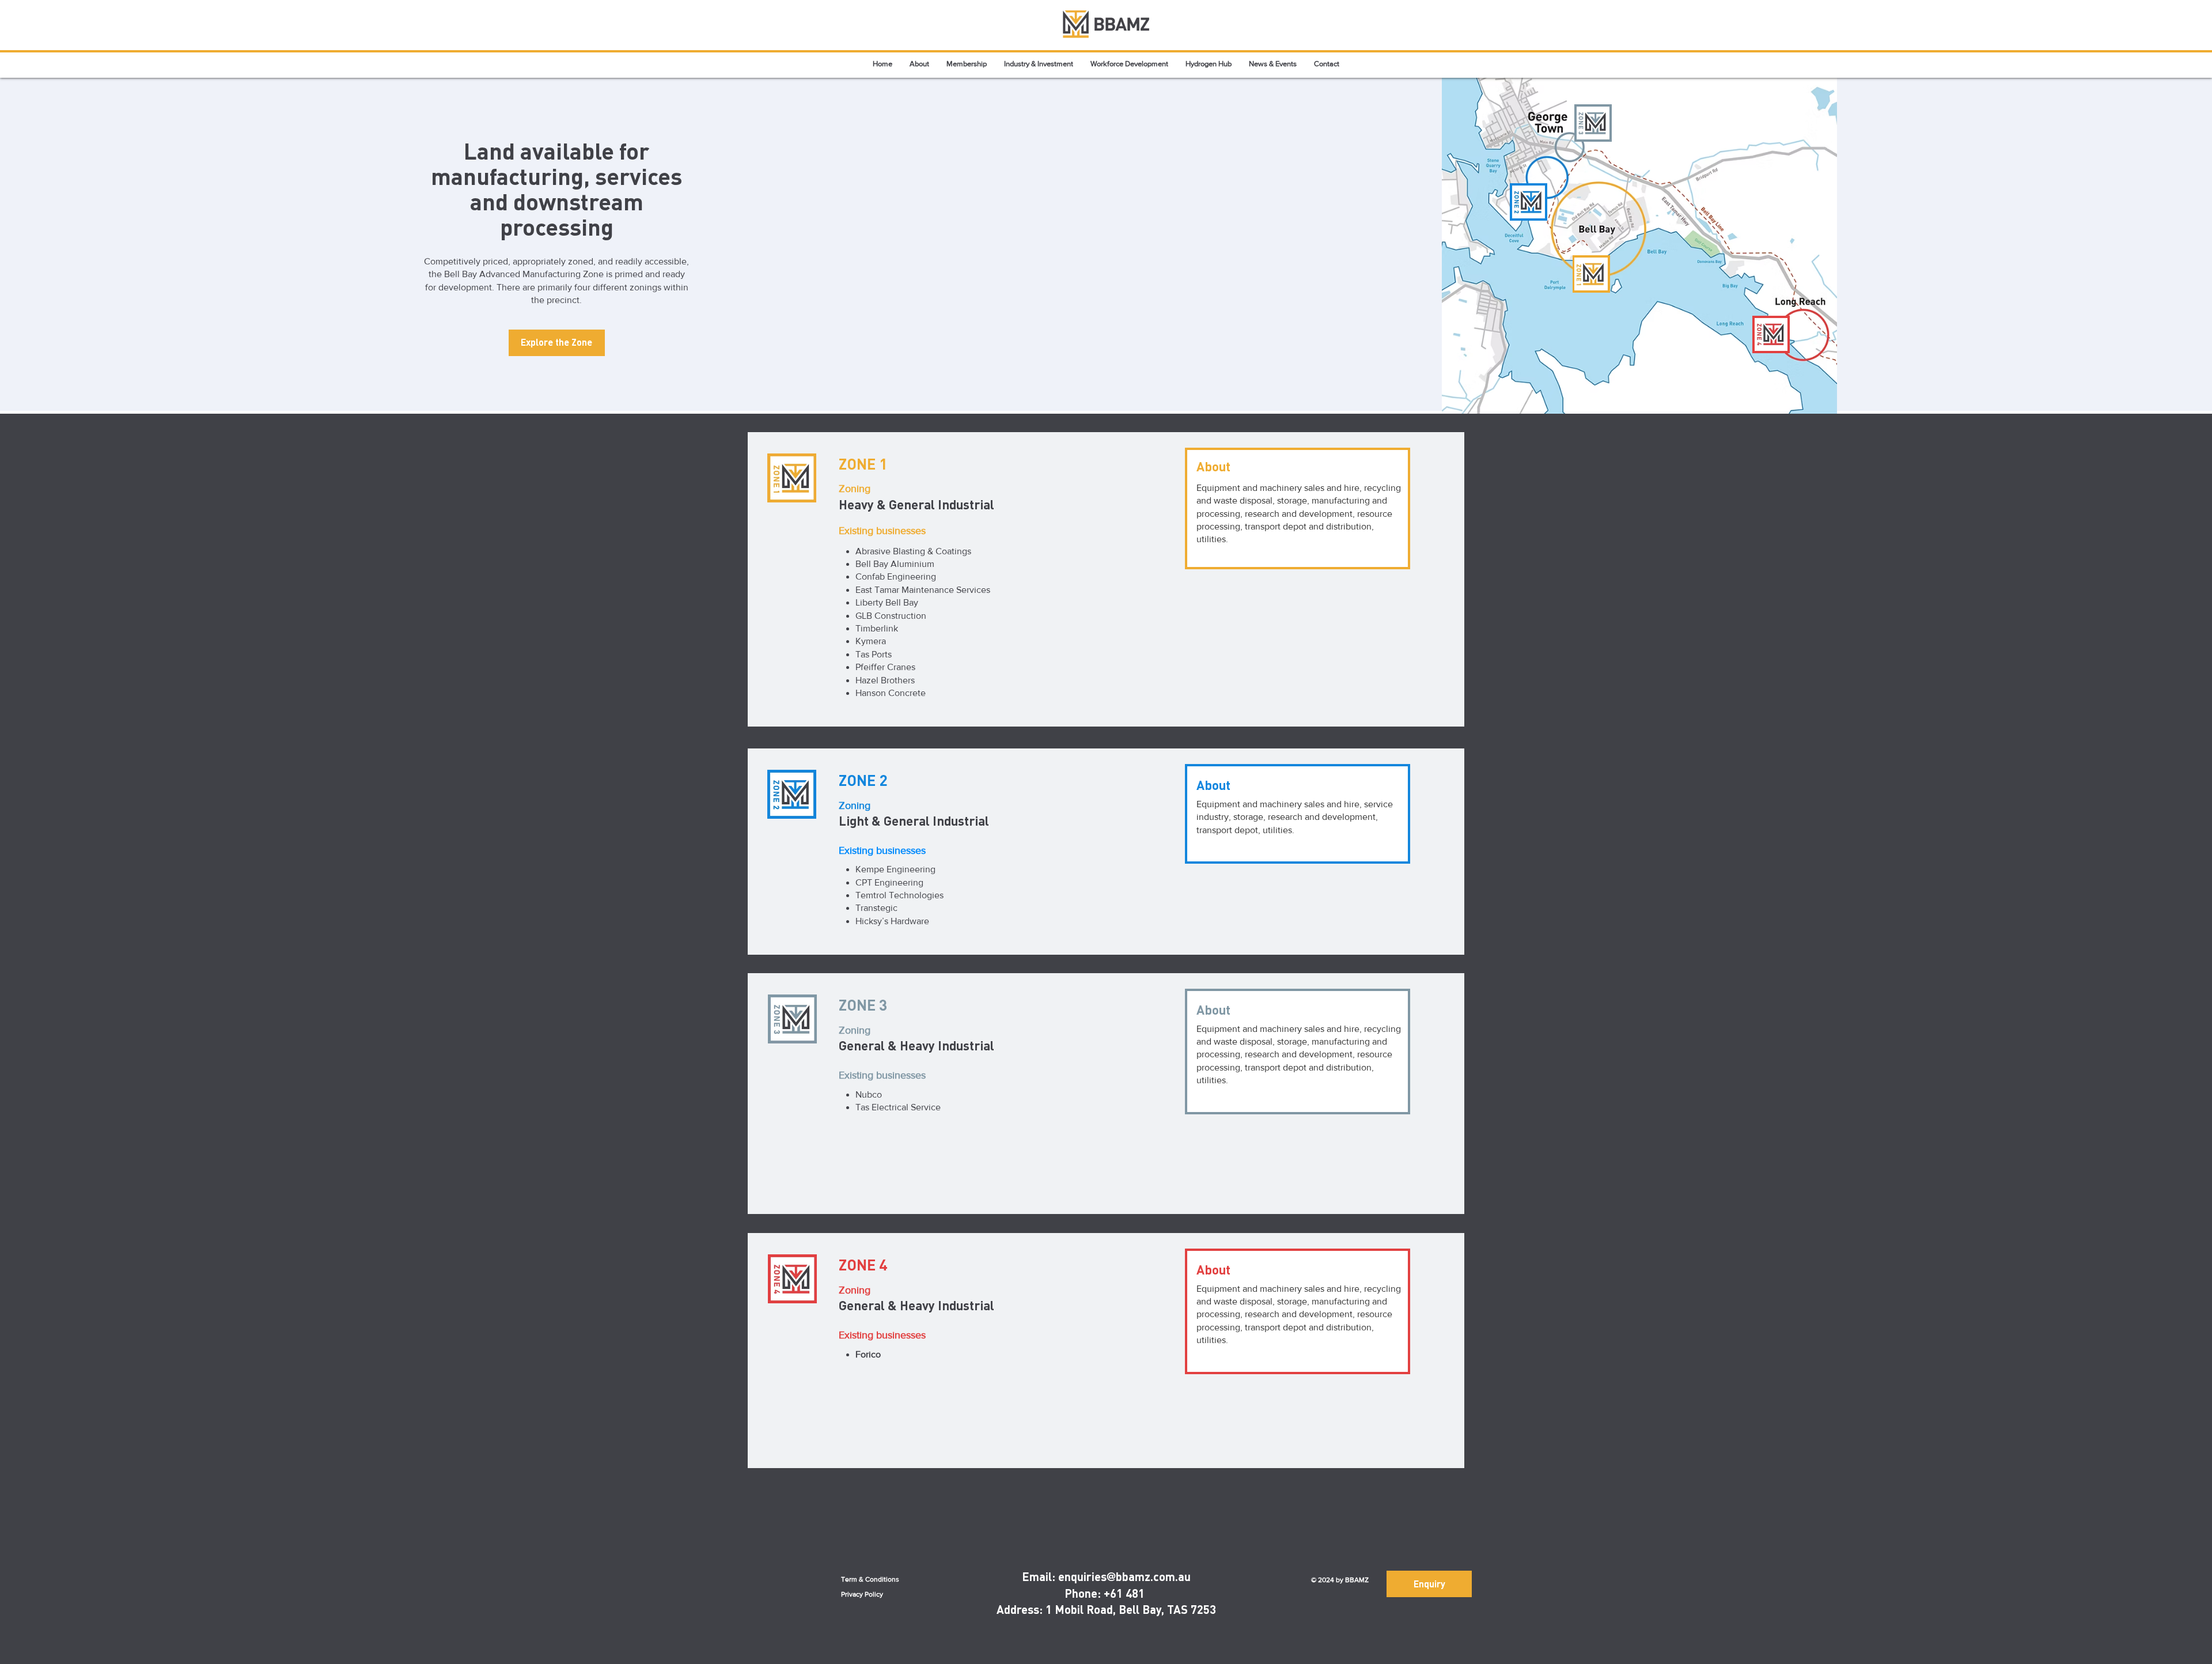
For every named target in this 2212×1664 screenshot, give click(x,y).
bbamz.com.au (1153, 1576)
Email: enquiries (1064, 1576)
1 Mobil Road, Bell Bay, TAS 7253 (1131, 1609)
